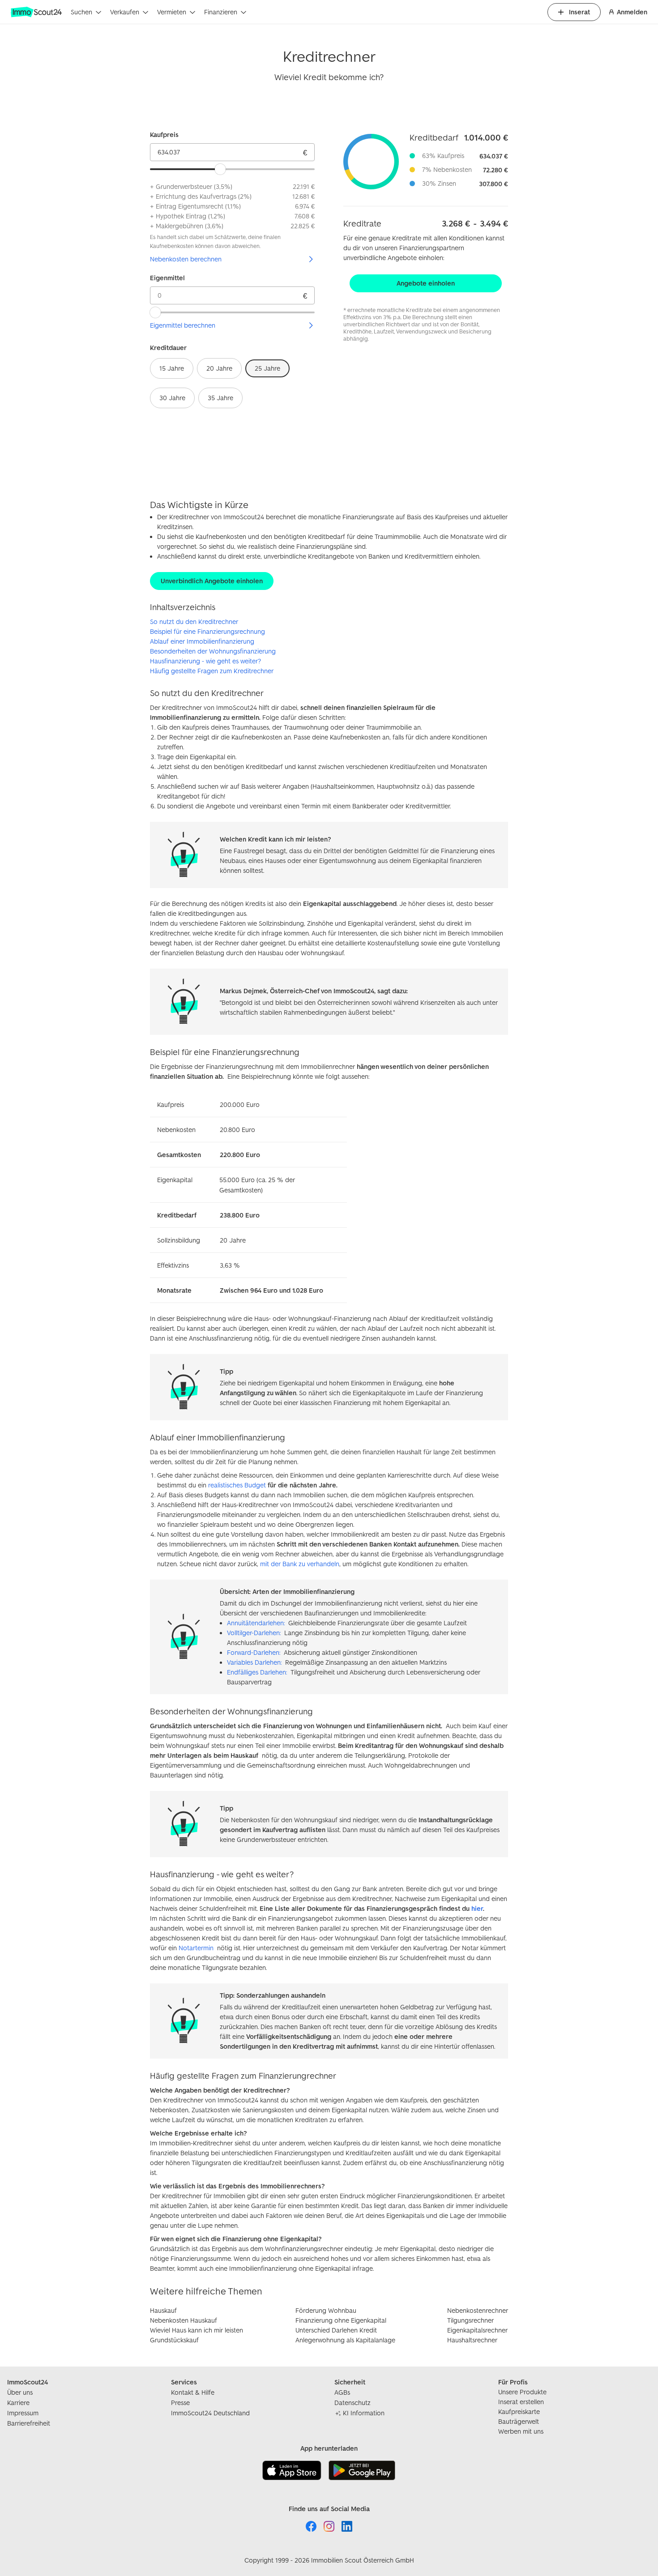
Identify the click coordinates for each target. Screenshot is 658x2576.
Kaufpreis (164, 135)
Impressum (23, 2413)
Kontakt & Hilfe (193, 2392)
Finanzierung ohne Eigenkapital (341, 2320)
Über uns (20, 2392)
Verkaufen (125, 12)
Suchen (81, 12)
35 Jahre (220, 398)
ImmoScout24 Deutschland (210, 2413)
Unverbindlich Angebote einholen (212, 581)
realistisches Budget (237, 1485)
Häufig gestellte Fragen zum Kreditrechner (212, 671)
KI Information (364, 2413)
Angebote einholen (426, 283)
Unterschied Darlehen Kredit (336, 2330)
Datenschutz (352, 2403)
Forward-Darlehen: (254, 1652)
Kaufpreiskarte (519, 2412)
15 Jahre (172, 368)
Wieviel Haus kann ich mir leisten (197, 2330)
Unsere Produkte (522, 2392)
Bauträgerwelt (519, 2421)
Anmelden (632, 12)
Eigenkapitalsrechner (477, 2330)
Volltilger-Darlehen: (254, 1633)
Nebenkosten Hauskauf (184, 2320)
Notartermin (196, 1948)
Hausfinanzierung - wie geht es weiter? (205, 661)
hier (477, 1908)
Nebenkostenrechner (478, 2310)
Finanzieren (221, 12)
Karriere (18, 2403)
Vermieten (172, 12)
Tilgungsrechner (470, 2320)
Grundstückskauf (174, 2340)
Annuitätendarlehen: (256, 1623)
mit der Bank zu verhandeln (300, 1564)
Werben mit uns (521, 2431)
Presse (180, 2403)
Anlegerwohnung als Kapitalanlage (345, 2340)
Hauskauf (163, 2310)
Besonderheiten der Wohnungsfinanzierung (213, 651)
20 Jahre (219, 368)
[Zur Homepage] (37, 12)
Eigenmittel (167, 278)
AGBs (342, 2392)
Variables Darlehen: (254, 1662)
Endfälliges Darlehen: (257, 1672)
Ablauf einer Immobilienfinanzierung (202, 641)
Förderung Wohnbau (326, 2310)
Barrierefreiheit (29, 2423)
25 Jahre (267, 368)
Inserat (579, 12)
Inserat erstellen (521, 2402)
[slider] (220, 169)
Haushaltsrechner (472, 2340)
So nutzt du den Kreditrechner (194, 622)
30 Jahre (172, 398)
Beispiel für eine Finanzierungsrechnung (207, 631)
